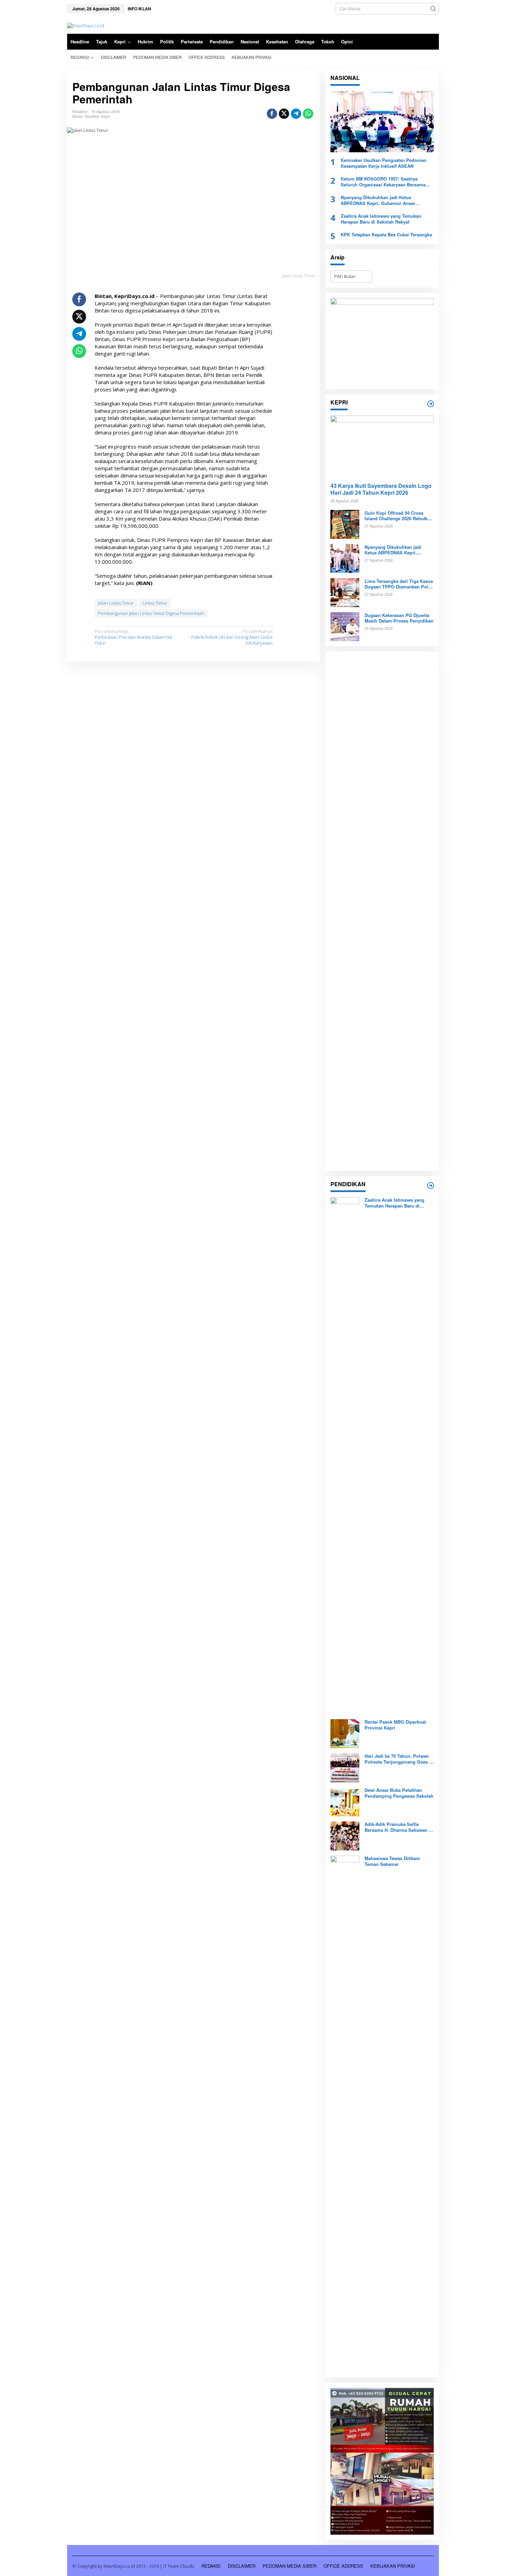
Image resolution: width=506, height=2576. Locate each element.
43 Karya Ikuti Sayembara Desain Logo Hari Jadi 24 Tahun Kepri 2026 (381, 490)
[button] (433, 9)
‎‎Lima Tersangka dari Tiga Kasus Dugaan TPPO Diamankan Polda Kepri (399, 584)
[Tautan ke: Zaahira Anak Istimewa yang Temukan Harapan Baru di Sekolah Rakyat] (345, 1455)
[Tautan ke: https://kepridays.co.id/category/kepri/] (431, 404)
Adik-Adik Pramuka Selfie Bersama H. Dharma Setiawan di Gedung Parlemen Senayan (399, 1827)
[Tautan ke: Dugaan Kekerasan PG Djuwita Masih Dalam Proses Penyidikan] (345, 626)
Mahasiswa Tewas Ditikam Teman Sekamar (392, 1861)
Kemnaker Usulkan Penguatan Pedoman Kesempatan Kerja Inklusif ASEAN (384, 163)
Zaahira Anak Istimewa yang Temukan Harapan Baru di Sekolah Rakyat (381, 219)
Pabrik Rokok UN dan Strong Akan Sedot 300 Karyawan (232, 637)
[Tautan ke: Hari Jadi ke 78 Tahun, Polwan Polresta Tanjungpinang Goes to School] (345, 1767)
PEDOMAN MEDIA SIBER (289, 2566)
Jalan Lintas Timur (116, 603)
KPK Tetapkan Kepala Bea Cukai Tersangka (386, 234)
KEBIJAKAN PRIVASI (393, 2566)
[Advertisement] (382, 911)
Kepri (106, 116)
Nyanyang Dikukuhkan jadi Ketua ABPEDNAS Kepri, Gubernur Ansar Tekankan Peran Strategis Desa (378, 201)
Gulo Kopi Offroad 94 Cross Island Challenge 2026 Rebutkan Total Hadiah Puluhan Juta (399, 516)
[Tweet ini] (284, 114)
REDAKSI (211, 2566)
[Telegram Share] (296, 114)
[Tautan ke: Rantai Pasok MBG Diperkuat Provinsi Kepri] (345, 1733)
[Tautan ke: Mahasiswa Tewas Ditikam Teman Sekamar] (345, 2114)
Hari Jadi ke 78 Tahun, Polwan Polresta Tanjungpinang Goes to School (399, 1759)
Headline (92, 116)
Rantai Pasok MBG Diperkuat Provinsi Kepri (395, 1725)
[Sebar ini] (272, 114)
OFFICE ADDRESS (343, 2566)
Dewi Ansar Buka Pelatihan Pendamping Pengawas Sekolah (399, 1793)
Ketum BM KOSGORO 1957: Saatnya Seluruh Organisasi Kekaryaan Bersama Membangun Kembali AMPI (383, 182)
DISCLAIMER (242, 2566)
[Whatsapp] (308, 114)
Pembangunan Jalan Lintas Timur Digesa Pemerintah (151, 613)
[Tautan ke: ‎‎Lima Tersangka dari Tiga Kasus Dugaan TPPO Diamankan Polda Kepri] (345, 592)
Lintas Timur (155, 603)
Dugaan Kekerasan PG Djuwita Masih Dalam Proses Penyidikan (399, 618)
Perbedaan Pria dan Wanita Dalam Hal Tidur (133, 637)
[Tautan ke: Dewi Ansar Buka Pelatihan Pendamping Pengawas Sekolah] (345, 1802)
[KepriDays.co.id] (86, 25)
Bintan (77, 116)
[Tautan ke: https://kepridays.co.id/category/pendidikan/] (431, 1186)
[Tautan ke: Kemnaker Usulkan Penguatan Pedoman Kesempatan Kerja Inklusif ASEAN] (382, 122)
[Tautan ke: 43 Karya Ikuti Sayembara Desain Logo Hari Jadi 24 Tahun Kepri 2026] (382, 446)
